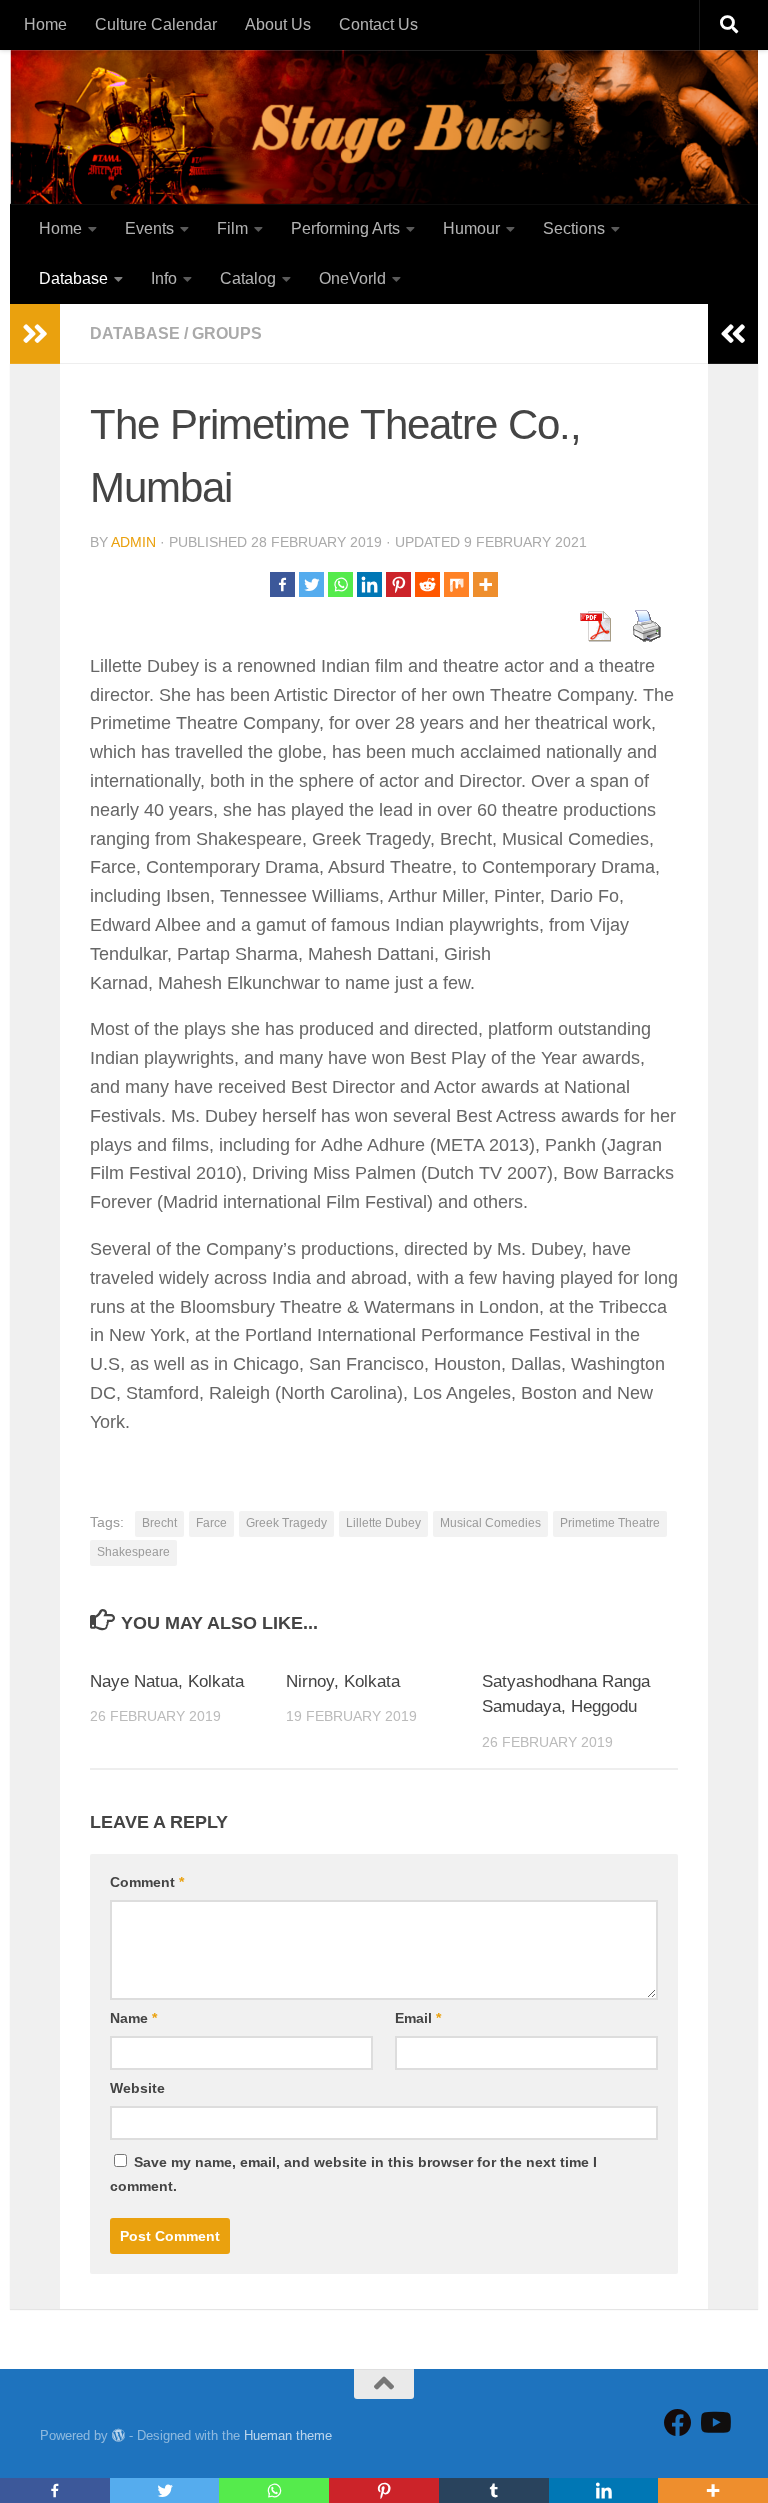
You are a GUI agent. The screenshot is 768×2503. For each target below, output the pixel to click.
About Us (278, 24)
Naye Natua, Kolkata (167, 1681)
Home (45, 24)
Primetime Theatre (610, 1523)
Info (164, 278)
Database (73, 278)
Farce (211, 1523)
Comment (147, 1882)
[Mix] (456, 584)
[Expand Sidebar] (35, 334)
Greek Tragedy (286, 1523)
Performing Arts (345, 228)
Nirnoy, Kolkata (343, 1681)
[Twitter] (311, 584)
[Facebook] (282, 584)
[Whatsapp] (340, 584)
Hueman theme (288, 2435)
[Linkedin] (369, 584)
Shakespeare (133, 1552)
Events (149, 228)
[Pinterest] (398, 584)
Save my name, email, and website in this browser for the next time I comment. (353, 2174)
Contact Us (378, 24)
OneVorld (352, 278)
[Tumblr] (494, 2490)
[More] (485, 584)
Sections (574, 228)
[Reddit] (427, 584)
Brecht (159, 1523)
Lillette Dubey (383, 1523)
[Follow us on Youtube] (714, 2423)
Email (418, 2018)
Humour (471, 228)
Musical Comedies (490, 1523)
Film (232, 228)
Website (137, 2088)
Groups (227, 333)
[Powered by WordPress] (118, 2435)
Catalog (248, 278)
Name (133, 2018)
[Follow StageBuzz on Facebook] (678, 2423)
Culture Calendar (156, 24)
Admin (133, 542)
